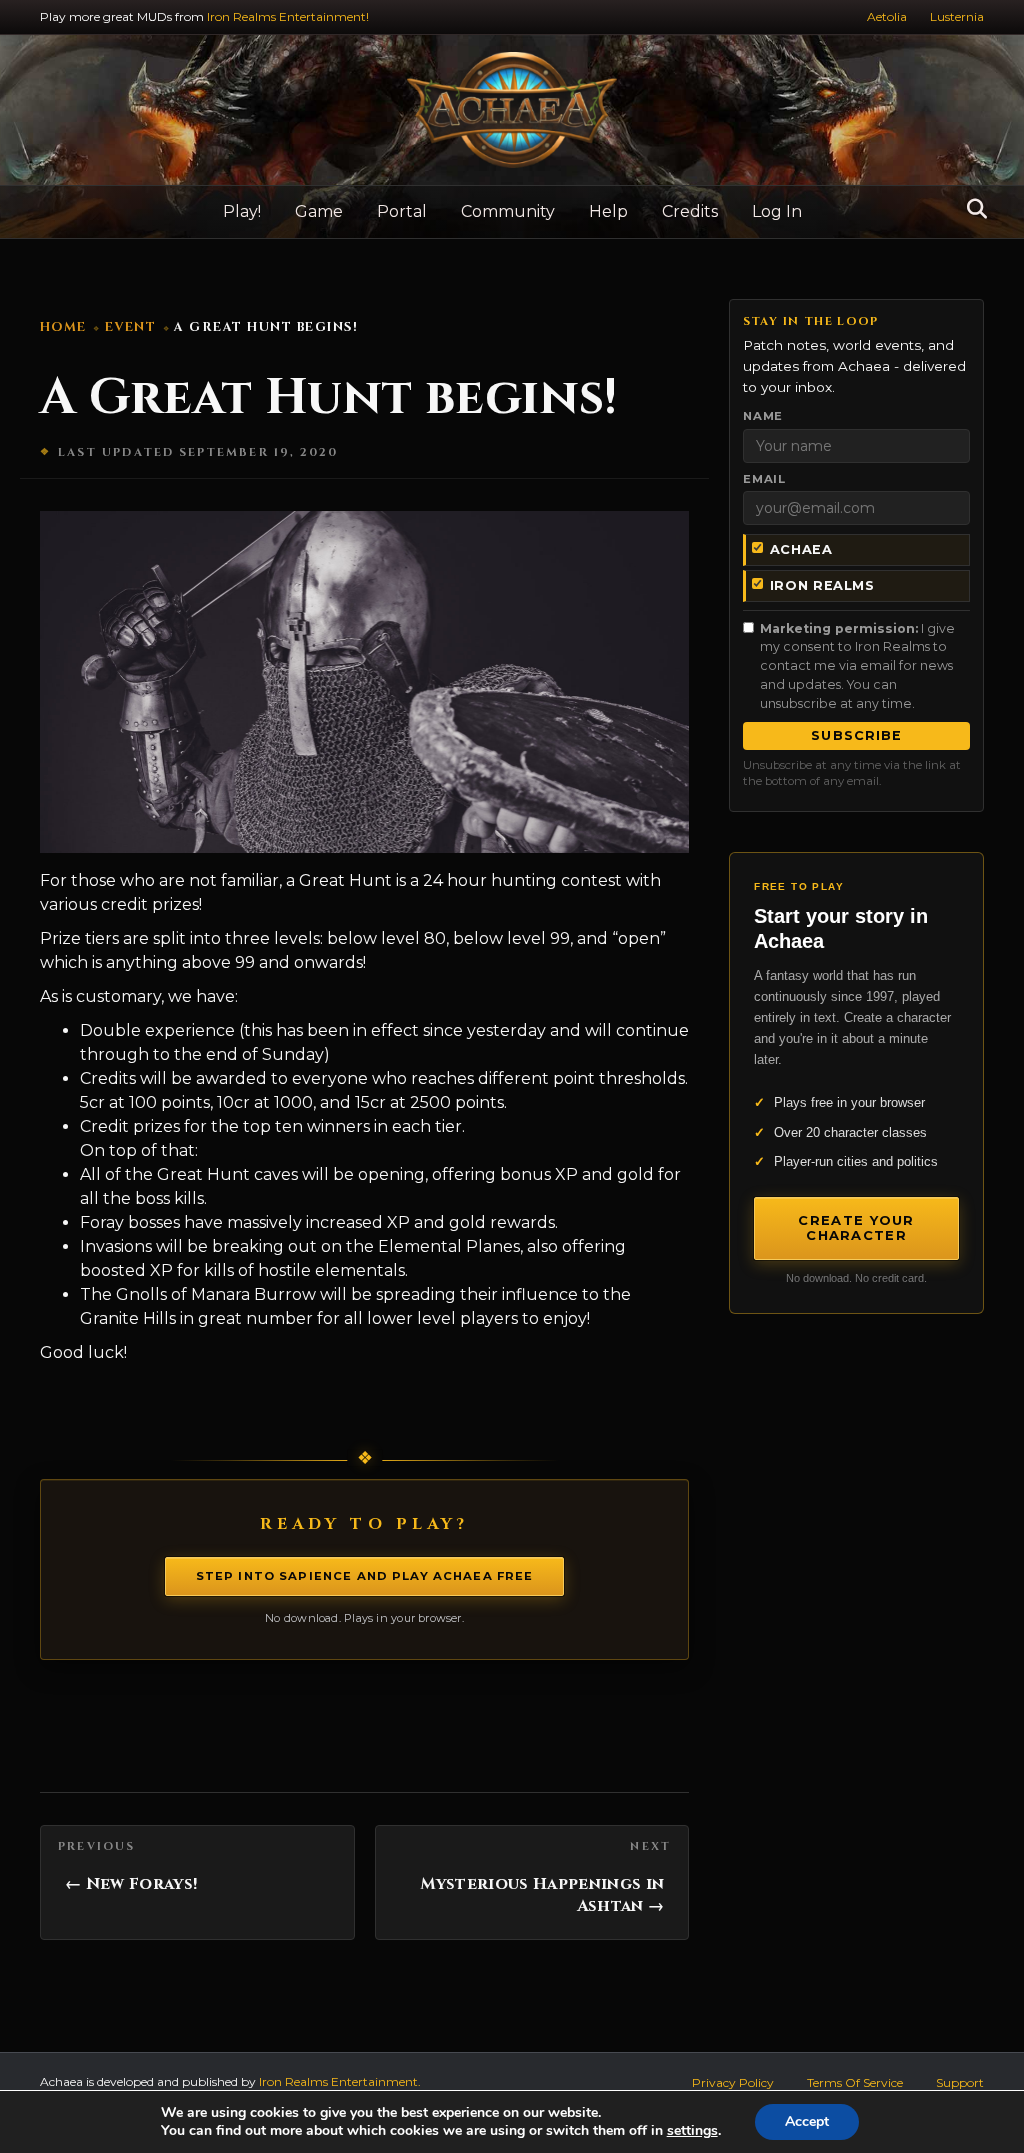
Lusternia (957, 16)
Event (131, 327)
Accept (807, 2121)
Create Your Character (856, 1228)
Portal (402, 211)
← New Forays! (131, 1884)
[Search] (971, 209)
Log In (777, 211)
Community (508, 211)
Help (608, 211)
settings (692, 2131)
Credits (690, 211)
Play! (242, 211)
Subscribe (856, 735)
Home (63, 327)
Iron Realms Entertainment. (340, 2081)
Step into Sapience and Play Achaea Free (365, 1576)
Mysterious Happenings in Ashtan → (542, 1895)
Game (319, 211)
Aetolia (887, 16)
